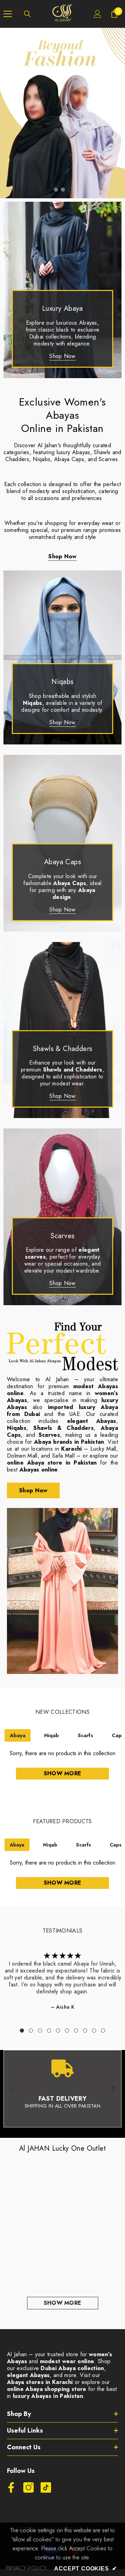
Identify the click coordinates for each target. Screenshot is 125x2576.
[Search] (27, 14)
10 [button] (103, 2031)
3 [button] (70, 190)
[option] (62, 113)
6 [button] (67, 2031)
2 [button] (63, 190)
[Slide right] (113, 2089)
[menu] (8, 14)
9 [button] (94, 2031)
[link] (62, 2089)
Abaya (18, 1735)
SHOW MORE (63, 2303)
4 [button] (49, 2031)
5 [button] (58, 2031)
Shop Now (62, 356)
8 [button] (85, 2031)
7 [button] (76, 2031)
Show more (63, 1773)
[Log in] (98, 14)
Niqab (52, 1735)
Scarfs (85, 1735)
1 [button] (56, 190)
